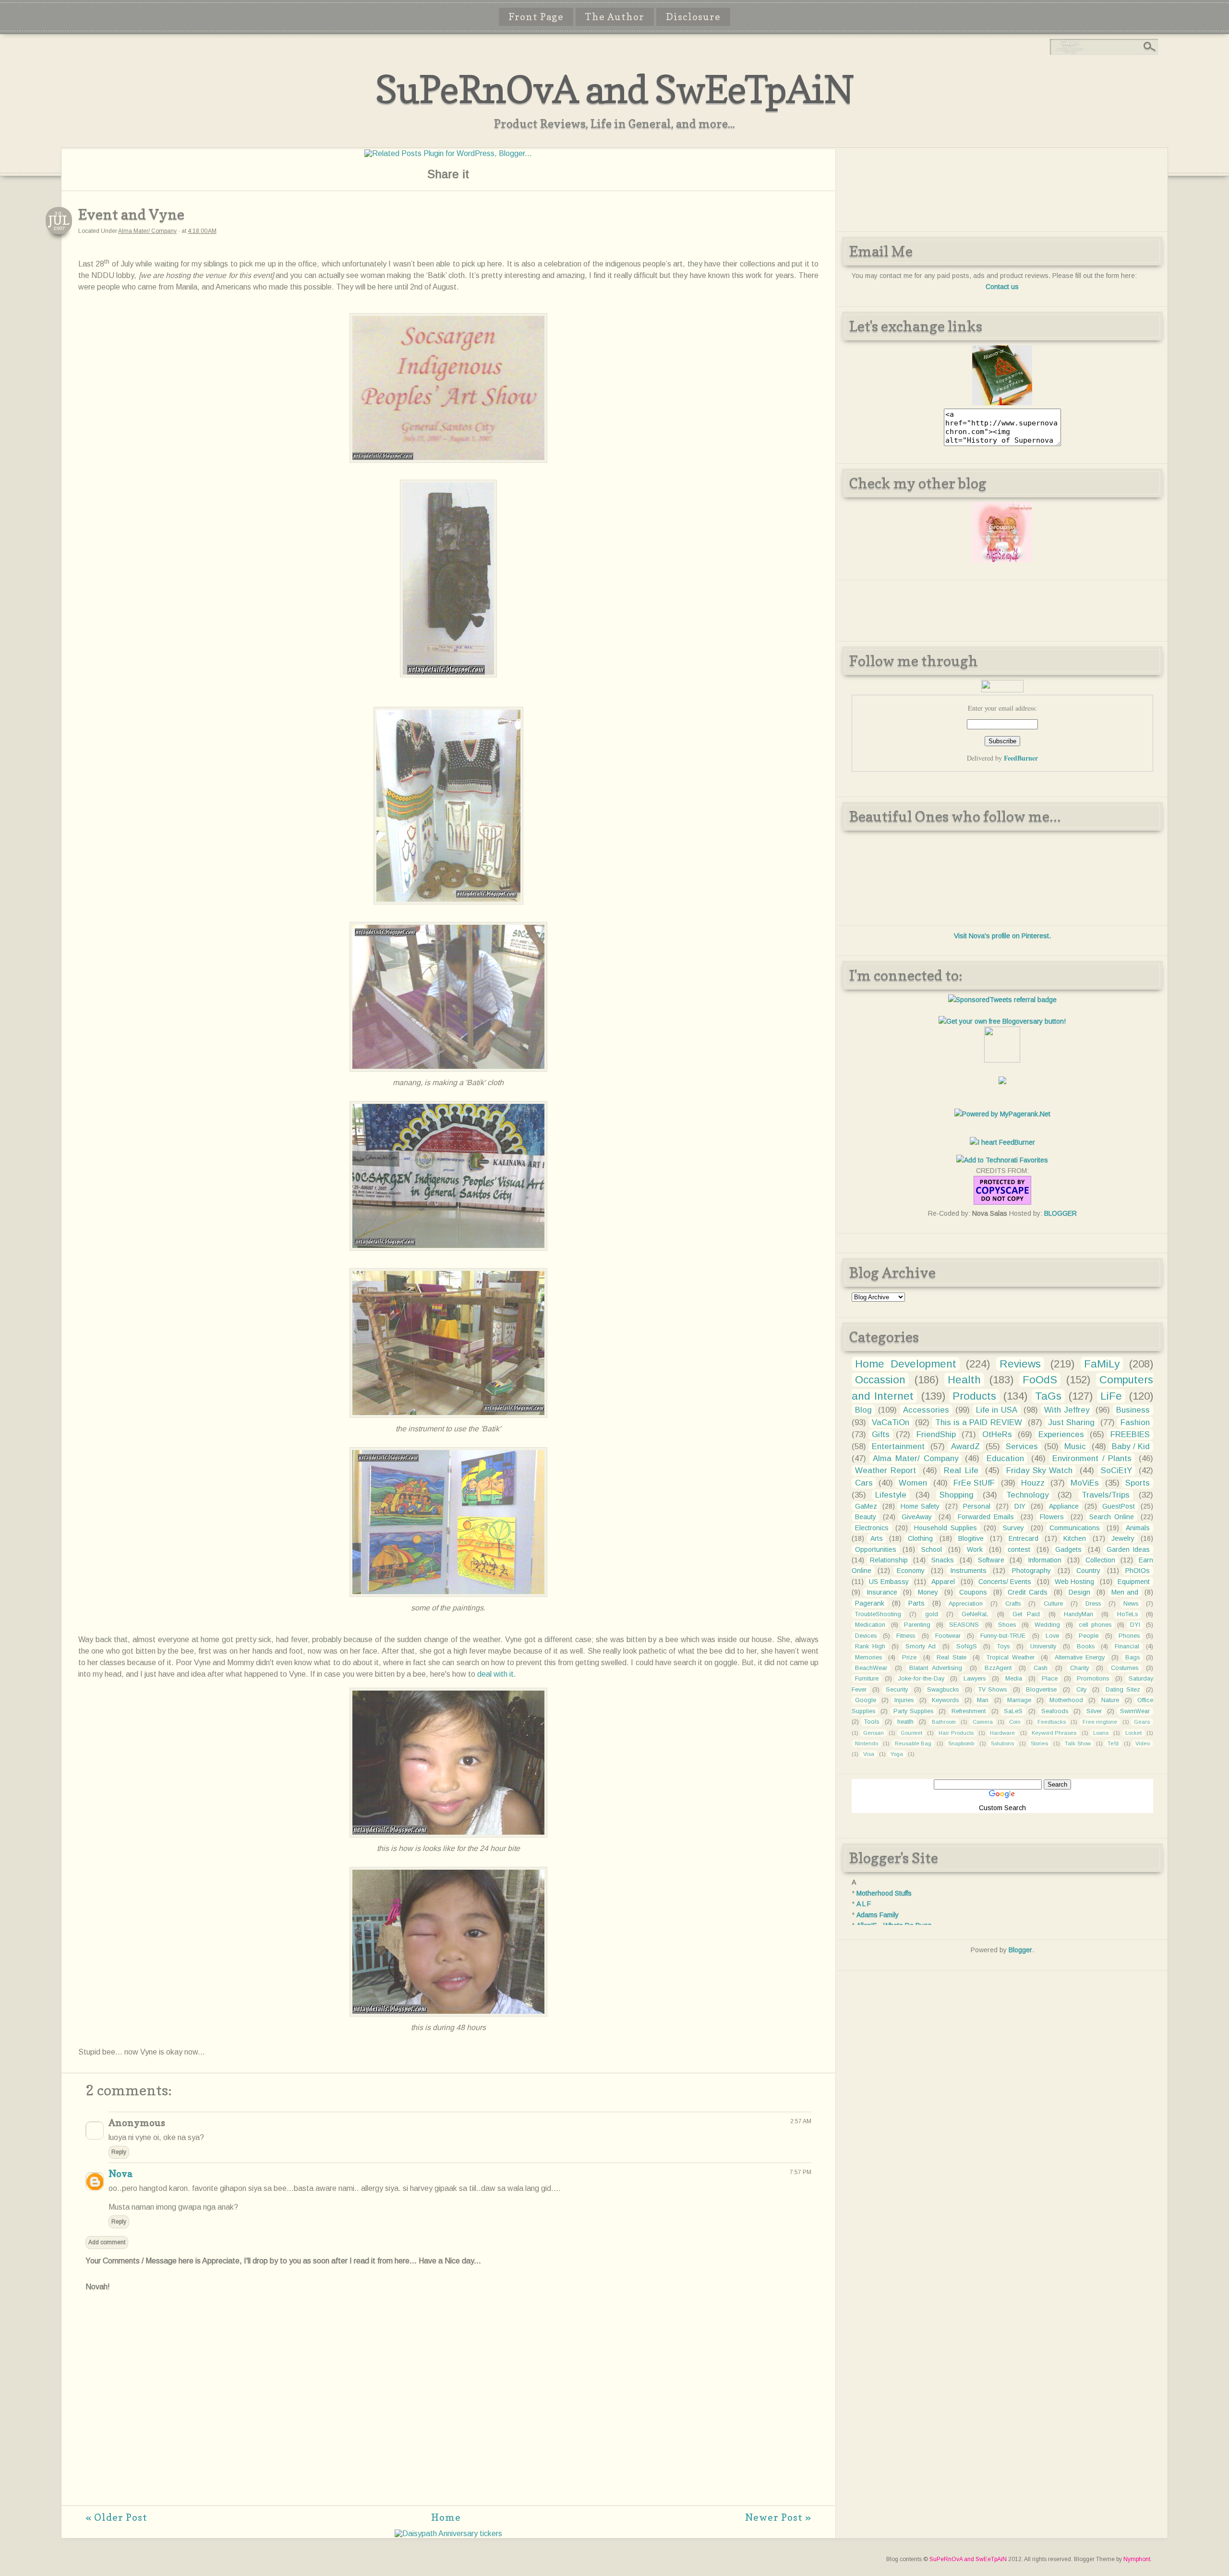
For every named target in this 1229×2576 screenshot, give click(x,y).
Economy (911, 1571)
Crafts (1013, 1604)
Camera (983, 1722)
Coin (1015, 1722)
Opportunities (876, 1549)
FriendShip (936, 1434)
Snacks (943, 1560)
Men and (1125, 1592)
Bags (1133, 1657)
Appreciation (966, 1604)
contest (1019, 1549)
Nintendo (867, 1743)
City (1081, 1690)
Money (928, 1592)
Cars (864, 1483)
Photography (1031, 1571)
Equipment (1134, 1582)
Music (1075, 1446)
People (1089, 1636)
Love (1052, 1636)
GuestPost (1119, 1506)
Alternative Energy (1080, 1657)
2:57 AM (801, 2121)
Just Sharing (1071, 1422)
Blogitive (971, 1538)
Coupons (973, 1592)
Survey (1013, 1528)
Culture (1053, 1604)
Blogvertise (1041, 1690)
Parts (916, 1603)
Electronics (872, 1528)
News (1131, 1604)
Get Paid (1026, 1614)
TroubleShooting (878, 1614)
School (932, 1549)
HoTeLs (1127, 1614)
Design (1079, 1592)
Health (964, 1380)
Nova (120, 2174)
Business (1133, 1410)
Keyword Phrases (1054, 1733)
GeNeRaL (975, 1614)
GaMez (866, 1506)
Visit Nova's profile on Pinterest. (1002, 936)
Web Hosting (1074, 1582)
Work (975, 1549)
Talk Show (1078, 1743)
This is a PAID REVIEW (978, 1422)
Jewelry (1123, 1538)
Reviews (1020, 1364)
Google (866, 1700)
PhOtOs (1138, 1571)
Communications (1075, 1528)
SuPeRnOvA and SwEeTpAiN (614, 89)
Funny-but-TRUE (1003, 1636)
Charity (1079, 1668)
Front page (536, 17)
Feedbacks (1052, 1722)
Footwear (948, 1636)
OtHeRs (997, 1434)
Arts (877, 1538)
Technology (1027, 1495)
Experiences (1061, 1434)
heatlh (905, 1722)
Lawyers (975, 1679)
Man (983, 1700)
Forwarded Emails (986, 1517)
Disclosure (693, 17)
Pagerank (870, 1603)
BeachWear (871, 1668)
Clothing (920, 1538)
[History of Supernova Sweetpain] (1002, 403)
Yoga (897, 1754)
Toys (1003, 1646)
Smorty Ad (921, 1646)
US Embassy (889, 1582)
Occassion (880, 1380)
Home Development (906, 1364)
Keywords (945, 1700)
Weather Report (886, 1470)
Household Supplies (946, 1528)
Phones (1129, 1636)
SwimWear (1135, 1711)
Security (897, 1690)
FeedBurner (1021, 758)
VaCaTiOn (891, 1422)
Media (1014, 1679)
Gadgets (1068, 1549)
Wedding (1047, 1625)
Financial (1127, 1646)
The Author (615, 17)
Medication (870, 1625)
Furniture (867, 1679)
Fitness (906, 1636)
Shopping (957, 1495)
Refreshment (969, 1711)
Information (1045, 1560)
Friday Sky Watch (1039, 1470)
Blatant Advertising (936, 1668)
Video (1143, 1743)
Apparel (943, 1582)
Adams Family (878, 1915)
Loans (1101, 1733)
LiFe (1111, 1396)
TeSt (1113, 1743)
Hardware (1002, 1733)
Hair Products (956, 1733)
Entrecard (1024, 1538)
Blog (863, 1410)
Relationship (889, 1560)
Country (1088, 1571)
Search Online (1112, 1517)
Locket (1133, 1733)
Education (1005, 1458)
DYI (1135, 1625)
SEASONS (964, 1625)
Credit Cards (1028, 1592)
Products (974, 1396)
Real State (952, 1657)
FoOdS (1040, 1380)
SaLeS (1013, 1711)
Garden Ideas (1128, 1549)
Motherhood (1066, 1700)
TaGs (1048, 1396)
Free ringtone (1100, 1722)
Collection (1100, 1560)
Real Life (961, 1470)
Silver (1094, 1711)
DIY (1020, 1506)
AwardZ (965, 1446)
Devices (866, 1636)
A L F (864, 1904)
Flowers (1052, 1517)
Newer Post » (778, 2517)
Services (1022, 1446)
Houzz (1033, 1483)
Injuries (904, 1700)
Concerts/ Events (1005, 1582)
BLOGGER (1060, 1213)
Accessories (926, 1410)
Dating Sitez (1123, 1690)
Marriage (1019, 1700)
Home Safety (920, 1506)
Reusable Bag (913, 1743)
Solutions (1002, 1743)
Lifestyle (891, 1495)
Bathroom (944, 1722)
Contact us (1002, 287)
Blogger (1020, 1950)
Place (1050, 1679)
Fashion (1135, 1422)
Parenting (917, 1625)
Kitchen (1075, 1538)
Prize (909, 1657)
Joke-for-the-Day (921, 1679)
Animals (1138, 1528)
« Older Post (116, 2517)
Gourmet (911, 1733)
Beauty (866, 1517)
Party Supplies (913, 1711)
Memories (868, 1657)
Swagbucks (943, 1690)
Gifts (881, 1434)
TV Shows (993, 1690)
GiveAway (917, 1517)
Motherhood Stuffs (884, 1893)
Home (446, 2517)
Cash (1041, 1668)
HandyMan (1078, 1614)
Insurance (882, 1592)
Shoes (1007, 1625)
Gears (1142, 1722)
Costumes (1125, 1668)
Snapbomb (961, 1743)
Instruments (968, 1571)
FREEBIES (1130, 1434)
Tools (872, 1722)
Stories (1039, 1743)
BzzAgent (998, 1668)
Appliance (1064, 1506)
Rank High (870, 1646)
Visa (869, 1754)
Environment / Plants (1092, 1458)
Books (1086, 1646)
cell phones (1095, 1625)
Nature (1110, 1700)
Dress (1093, 1604)
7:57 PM (801, 2172)
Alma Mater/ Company (147, 231)
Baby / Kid (1131, 1446)
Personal (977, 1506)
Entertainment (898, 1446)
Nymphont (1137, 2559)
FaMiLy (1102, 1364)
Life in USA (997, 1410)
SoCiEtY (1116, 1470)
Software (991, 1560)
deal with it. (497, 1674)
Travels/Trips (1106, 1495)
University (1043, 1646)
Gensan (874, 1733)
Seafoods (1055, 1711)
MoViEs (1085, 1483)
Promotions (1093, 1679)
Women (913, 1483)
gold (932, 1614)
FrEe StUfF (974, 1483)
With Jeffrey (1067, 1410)
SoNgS (967, 1646)
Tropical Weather (1011, 1657)
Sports (1138, 1483)
